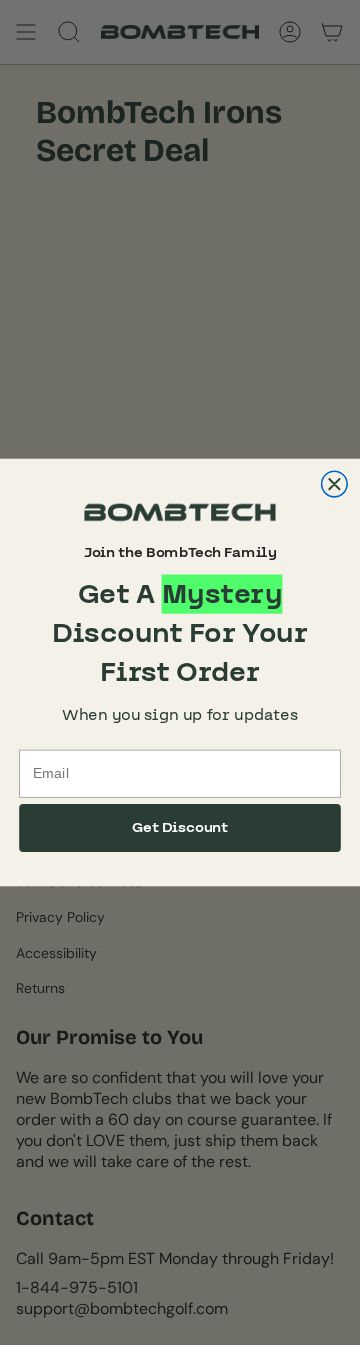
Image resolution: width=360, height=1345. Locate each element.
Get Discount (180, 828)
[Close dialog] (335, 484)
